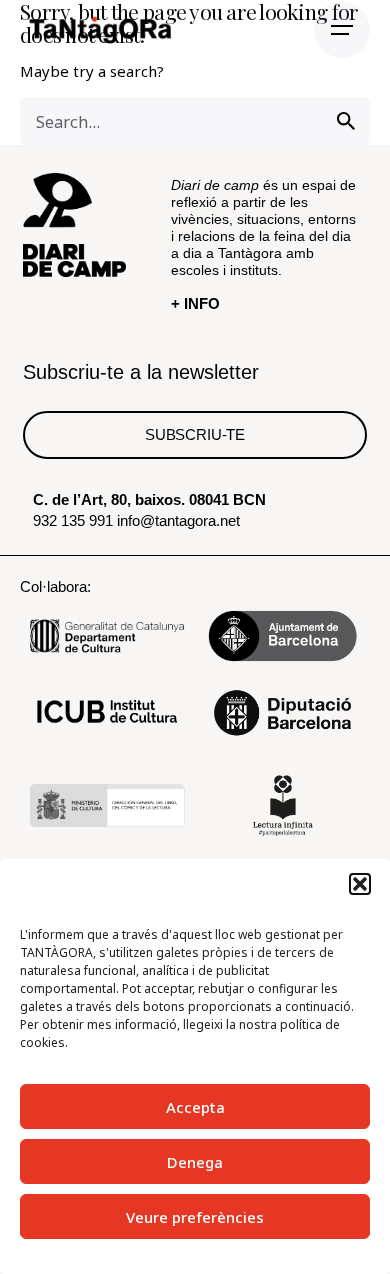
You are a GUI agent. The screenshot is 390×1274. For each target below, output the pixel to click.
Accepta (195, 1107)
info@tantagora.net (178, 520)
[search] (346, 121)
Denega (195, 1162)
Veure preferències (195, 1217)
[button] (360, 884)
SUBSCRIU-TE (195, 434)
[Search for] (195, 121)
